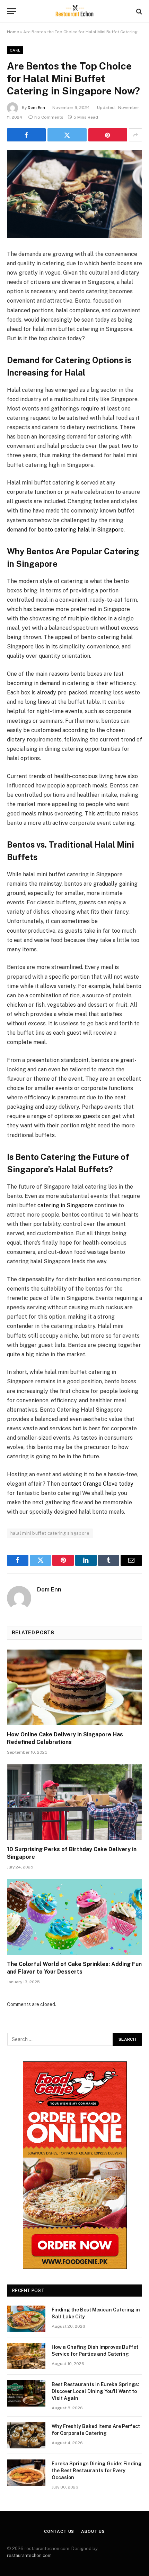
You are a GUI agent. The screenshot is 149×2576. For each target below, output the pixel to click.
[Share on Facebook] (26, 135)
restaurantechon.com (29, 2555)
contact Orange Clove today (97, 1484)
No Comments (49, 117)
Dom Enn (36, 108)
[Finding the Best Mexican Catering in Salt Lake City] (26, 2319)
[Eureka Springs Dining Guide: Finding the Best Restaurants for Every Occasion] (26, 2473)
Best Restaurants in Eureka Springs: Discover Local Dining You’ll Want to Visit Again (95, 2391)
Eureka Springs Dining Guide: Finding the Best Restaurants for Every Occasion (97, 2471)
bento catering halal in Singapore (81, 530)
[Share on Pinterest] (108, 135)
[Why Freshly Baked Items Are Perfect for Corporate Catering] (26, 2435)
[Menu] (11, 11)
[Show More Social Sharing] (135, 135)
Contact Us (59, 2531)
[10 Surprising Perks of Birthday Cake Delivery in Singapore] (74, 1802)
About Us (93, 2531)
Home (13, 32)
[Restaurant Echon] (74, 11)
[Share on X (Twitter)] (67, 135)
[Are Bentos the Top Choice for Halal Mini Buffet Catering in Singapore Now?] (74, 194)
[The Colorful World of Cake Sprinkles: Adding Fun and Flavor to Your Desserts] (74, 1917)
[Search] (138, 11)
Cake (15, 50)
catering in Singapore (65, 1205)
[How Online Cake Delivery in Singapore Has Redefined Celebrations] (74, 1687)
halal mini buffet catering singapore (50, 1533)
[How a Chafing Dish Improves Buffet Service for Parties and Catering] (26, 2356)
